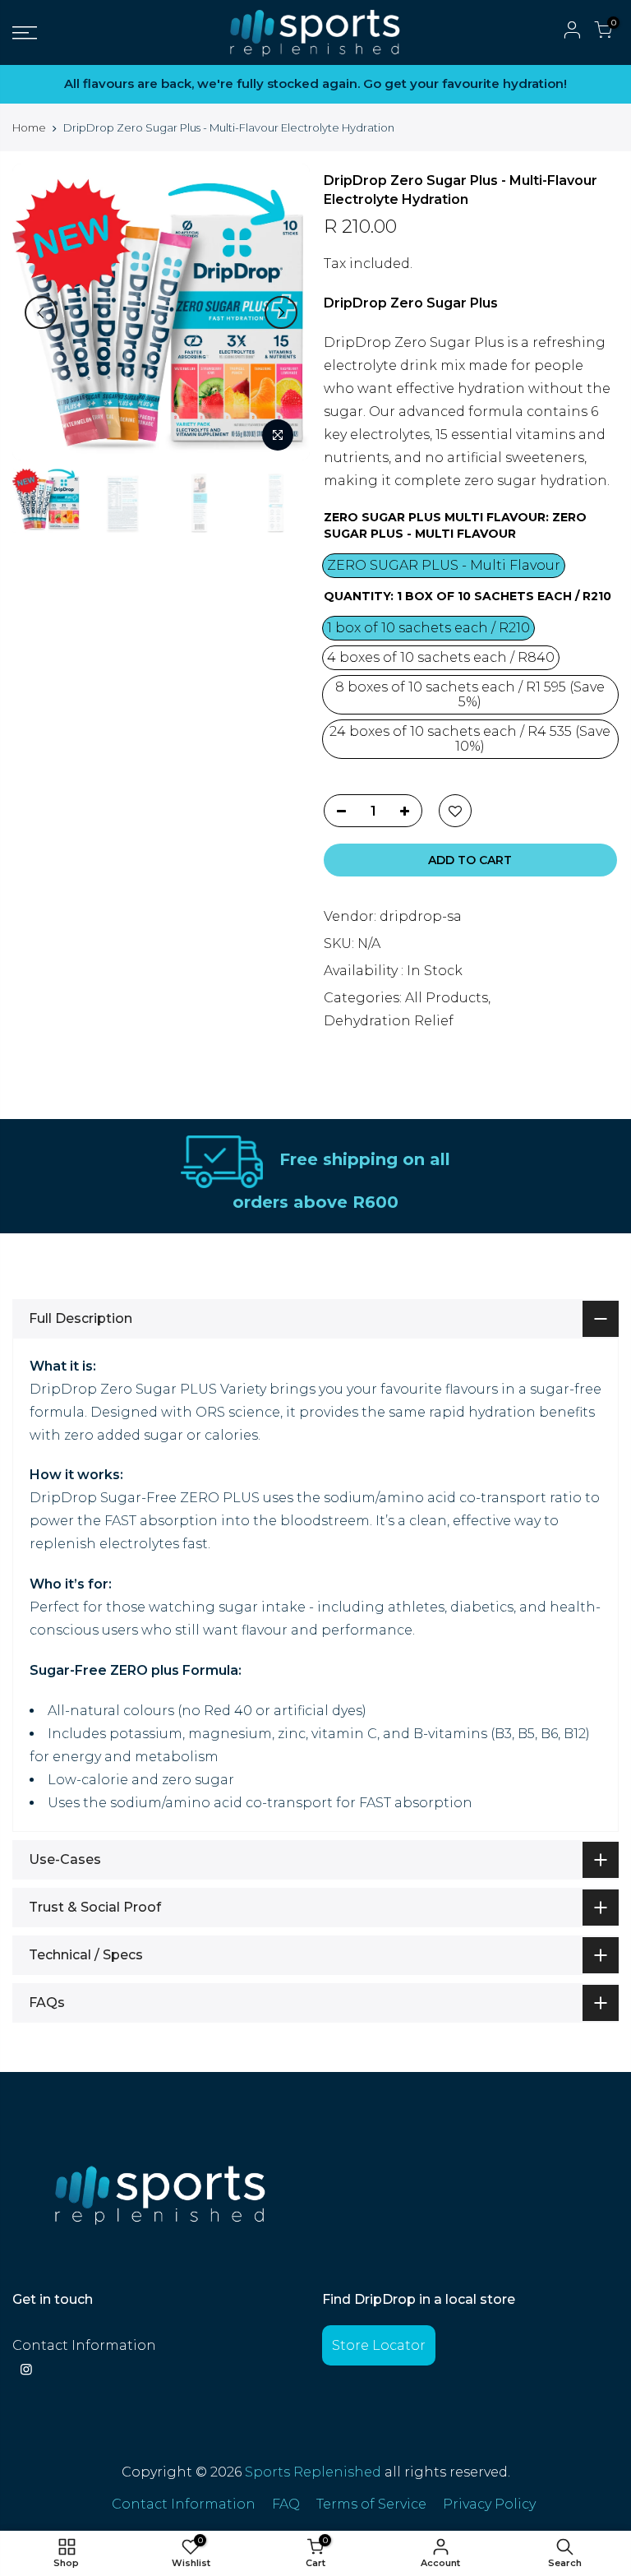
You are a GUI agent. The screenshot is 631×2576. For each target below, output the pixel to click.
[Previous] (41, 312)
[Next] (281, 312)
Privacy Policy (489, 2504)
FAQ (286, 2504)
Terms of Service (371, 2504)
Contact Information (84, 2345)
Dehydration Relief (389, 1021)
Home (29, 127)
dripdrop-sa (421, 916)
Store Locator (379, 2345)
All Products (447, 998)
